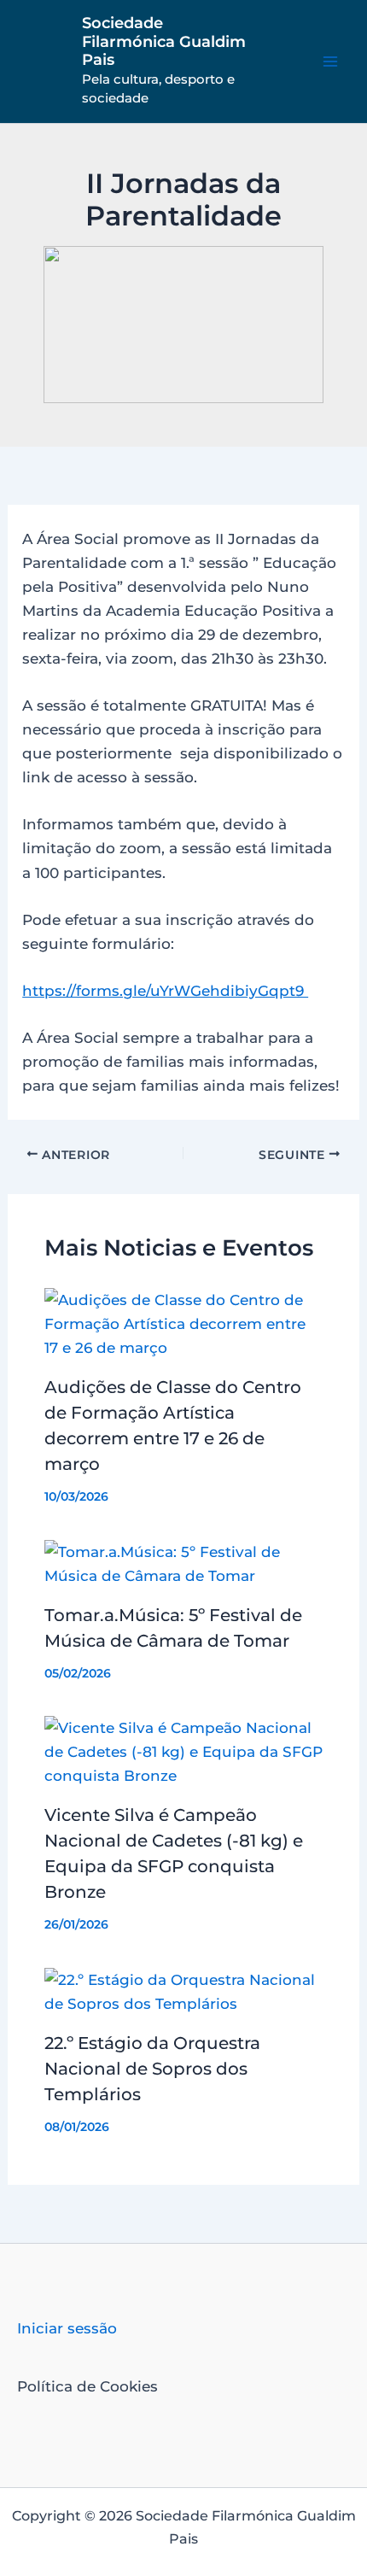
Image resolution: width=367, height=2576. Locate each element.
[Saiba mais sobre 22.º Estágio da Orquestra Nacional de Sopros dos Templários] (184, 1990)
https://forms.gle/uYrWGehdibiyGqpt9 (165, 991)
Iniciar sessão (67, 2328)
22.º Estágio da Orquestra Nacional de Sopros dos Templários (152, 2069)
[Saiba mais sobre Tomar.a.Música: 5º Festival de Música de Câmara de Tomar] (184, 1562)
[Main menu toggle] (331, 61)
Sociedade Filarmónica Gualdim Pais (164, 41)
